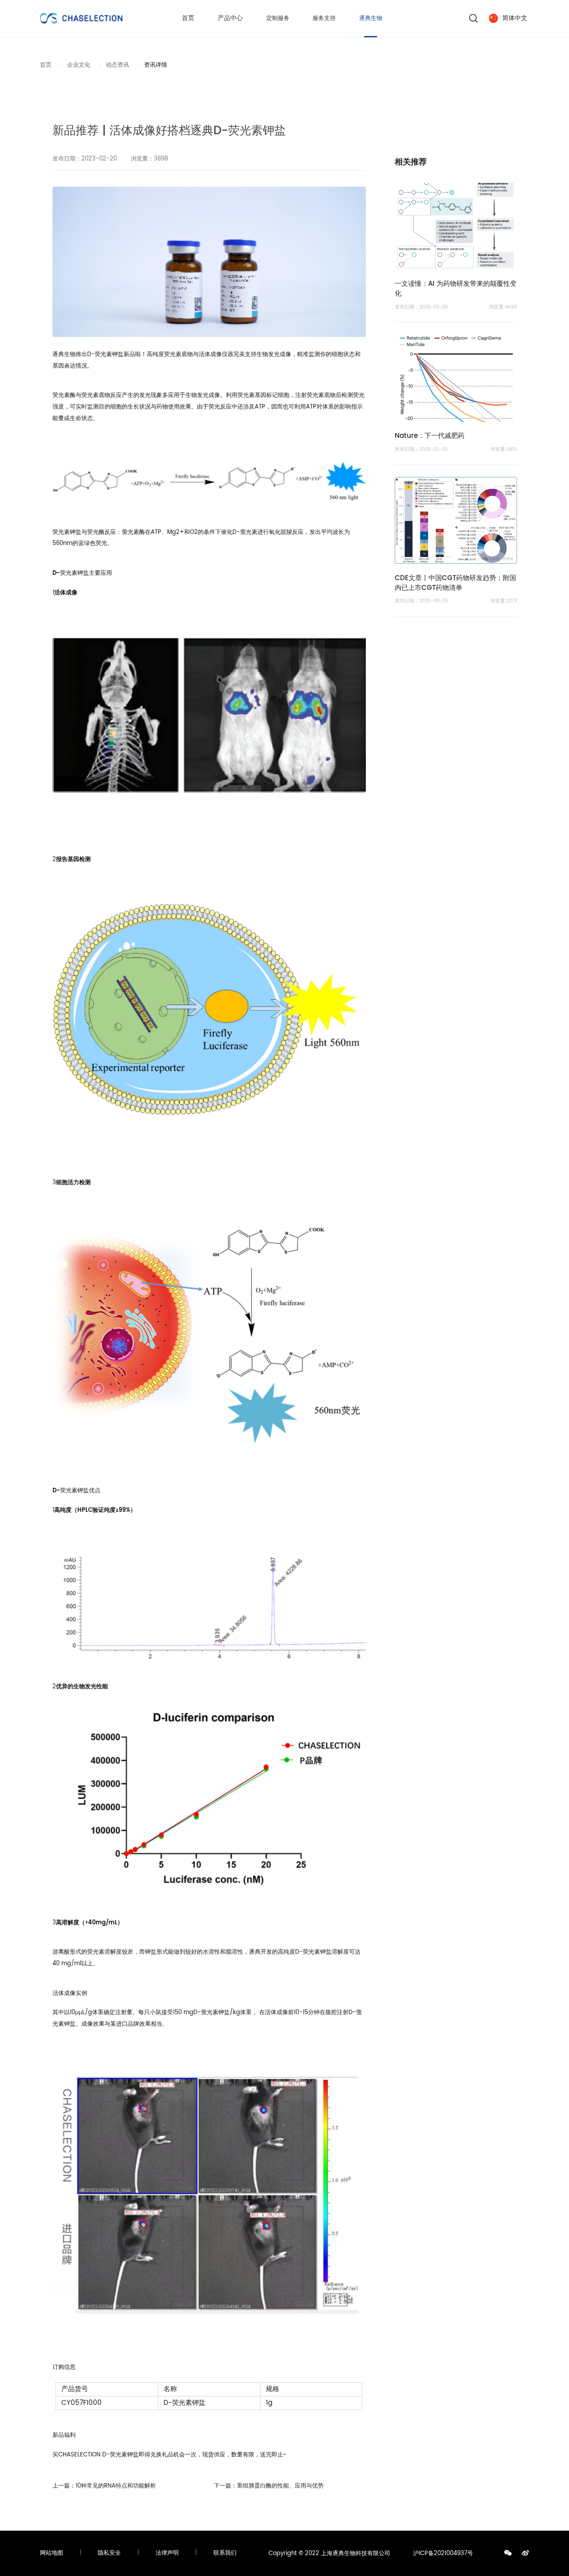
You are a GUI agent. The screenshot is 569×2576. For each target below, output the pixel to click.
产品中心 (230, 18)
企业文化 (79, 65)
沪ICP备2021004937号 (443, 2554)
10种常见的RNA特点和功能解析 (104, 2486)
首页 (188, 18)
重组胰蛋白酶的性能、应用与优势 (269, 2486)
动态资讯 (117, 65)
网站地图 (52, 2553)
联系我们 (225, 2553)
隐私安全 (109, 2553)
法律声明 (167, 2553)
